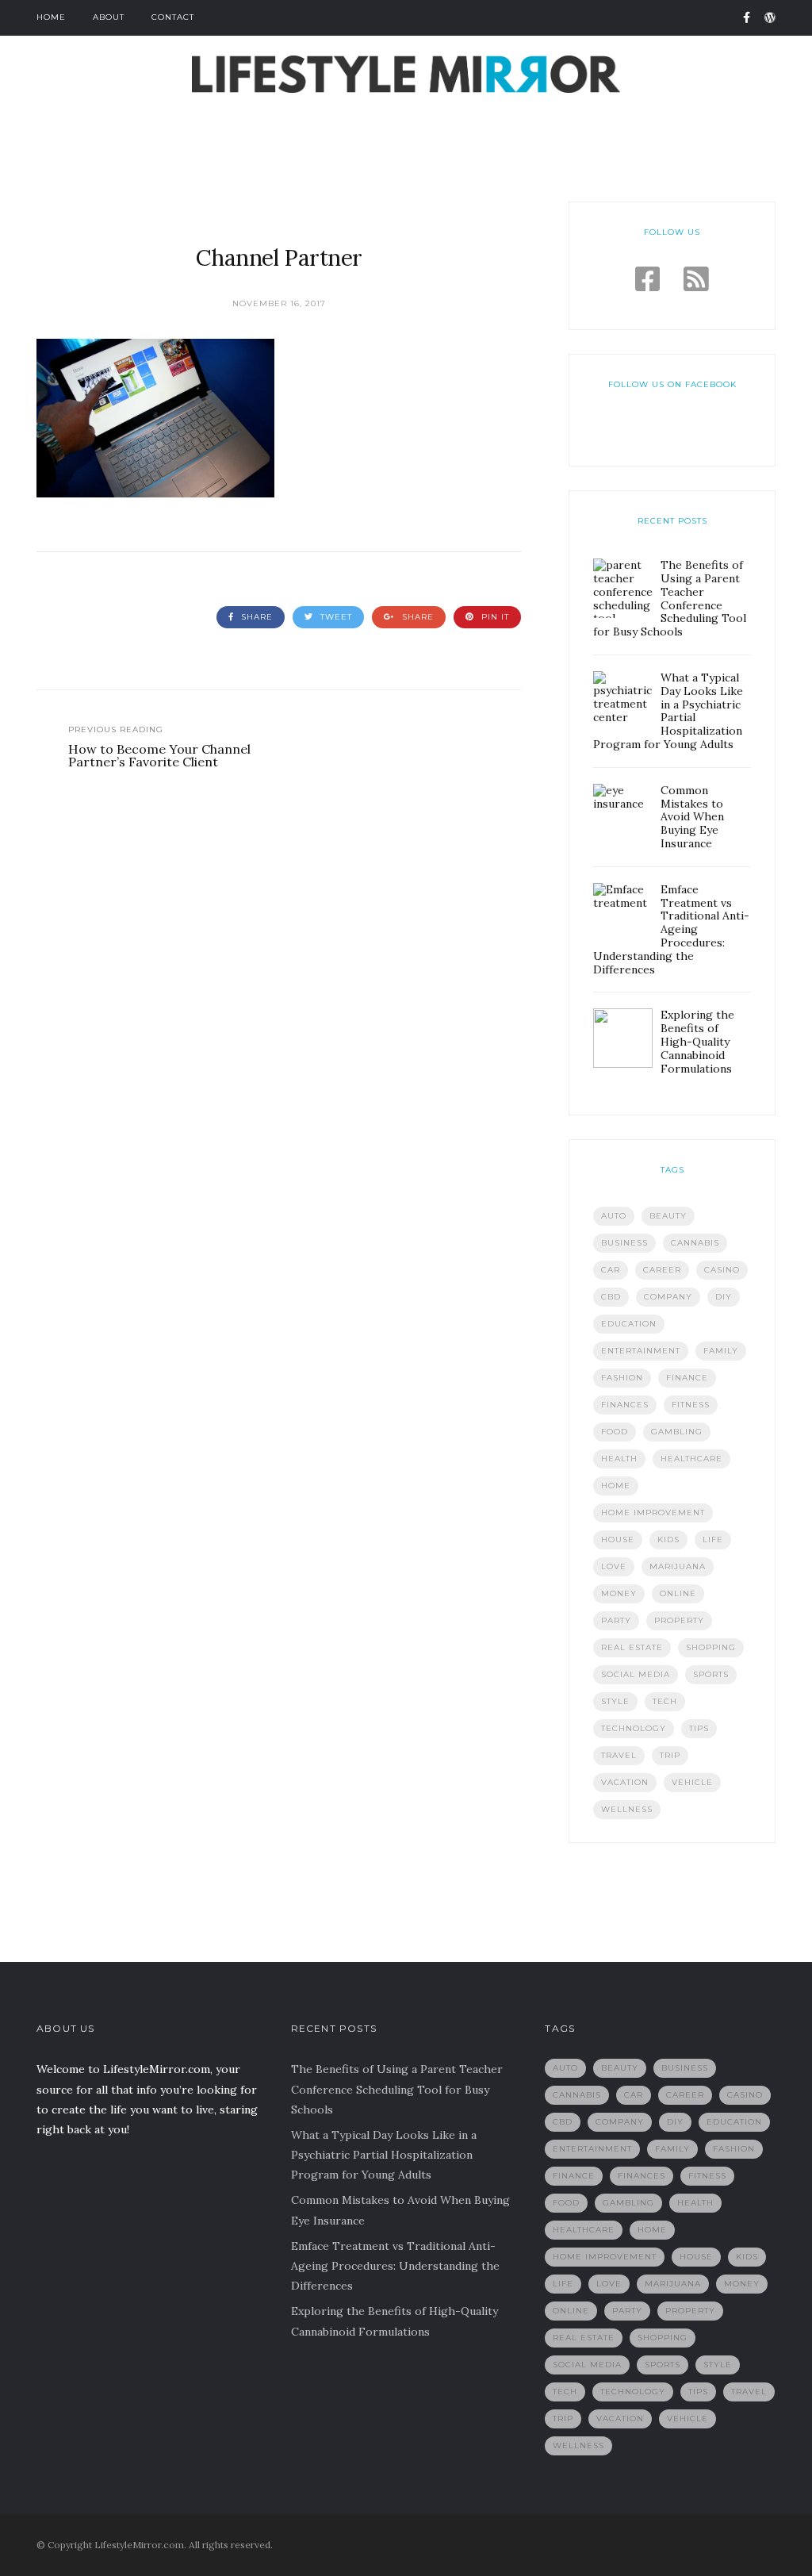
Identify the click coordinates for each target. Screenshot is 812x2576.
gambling (677, 1432)
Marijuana (678, 1566)
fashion (622, 1378)
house (618, 1539)
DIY (724, 1297)
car (611, 1270)
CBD (611, 1297)
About (109, 17)
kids (668, 1539)
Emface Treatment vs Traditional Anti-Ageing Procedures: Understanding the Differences (395, 2266)
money (619, 1593)
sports (711, 1674)
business (624, 1243)
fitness (691, 1405)
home (616, 1486)
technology (634, 1728)
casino (722, 1270)
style (615, 1701)
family (721, 1351)
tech (665, 1701)
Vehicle (692, 1782)
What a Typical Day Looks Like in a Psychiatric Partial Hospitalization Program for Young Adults (384, 2155)
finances (625, 1405)
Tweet (335, 617)
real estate (632, 1647)
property (679, 1620)
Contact (173, 17)
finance (687, 1378)
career (662, 1270)
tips (699, 1728)
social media (636, 1674)
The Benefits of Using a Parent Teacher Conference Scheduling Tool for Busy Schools (397, 2089)
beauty (668, 1216)
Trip (670, 1755)
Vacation (625, 1782)
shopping (711, 1647)
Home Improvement (653, 1513)
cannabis (695, 1243)
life (713, 1539)
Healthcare (691, 1459)
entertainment (641, 1351)
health (619, 1459)
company (668, 1297)
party (616, 1620)
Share (255, 617)
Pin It (494, 617)
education (629, 1324)
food (615, 1432)
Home (51, 17)
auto (614, 1216)
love (614, 1566)
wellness (627, 1809)
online (678, 1593)
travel (619, 1755)
